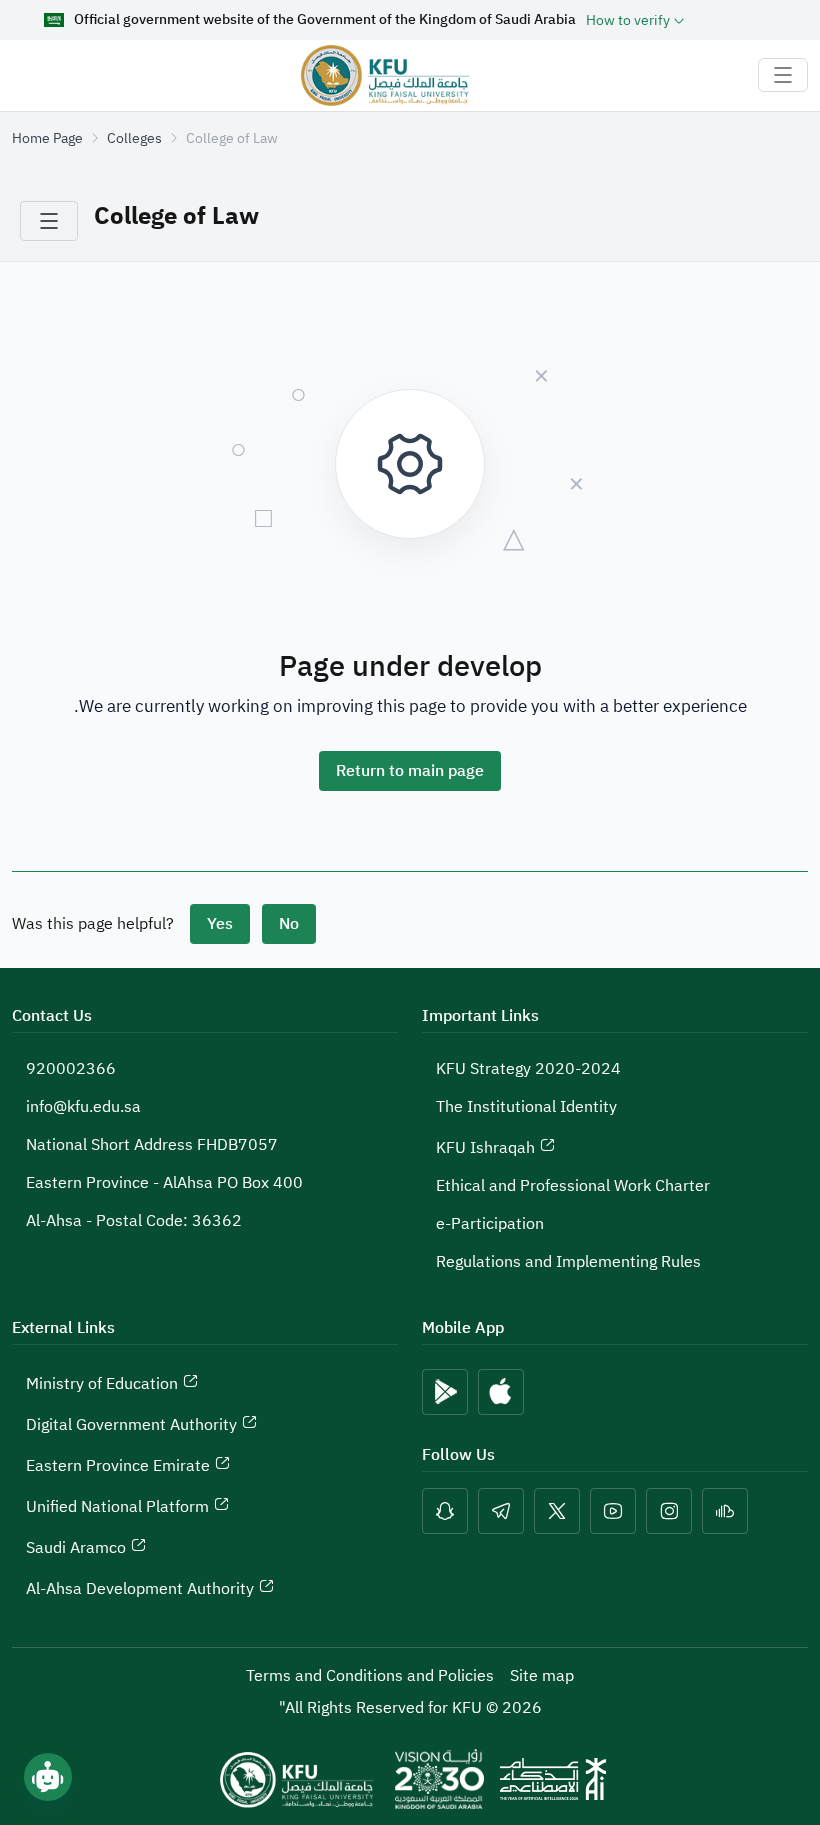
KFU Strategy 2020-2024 (528, 1069)
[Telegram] (501, 1511)
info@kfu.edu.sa (83, 1107)
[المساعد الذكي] (48, 1777)
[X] (557, 1511)
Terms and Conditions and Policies (370, 1676)
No (289, 924)
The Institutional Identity (526, 1107)
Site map (542, 1676)
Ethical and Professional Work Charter (573, 1186)
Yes (220, 924)
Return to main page (410, 771)
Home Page (47, 138)
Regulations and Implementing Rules (568, 1262)
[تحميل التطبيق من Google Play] (445, 1392)
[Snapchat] (445, 1511)
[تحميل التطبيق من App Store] (501, 1392)
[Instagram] (669, 1511)
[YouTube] (613, 1511)
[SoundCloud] (725, 1511)
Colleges (134, 138)
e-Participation (490, 1224)
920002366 (71, 1069)
